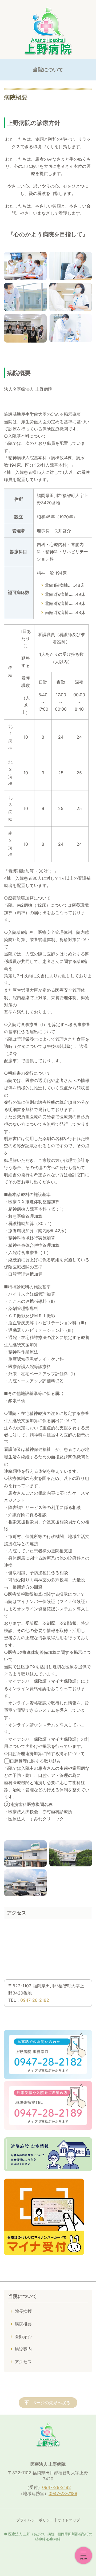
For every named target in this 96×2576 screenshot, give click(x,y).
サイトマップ (69, 2520)
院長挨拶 (23, 2311)
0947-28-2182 (35, 2000)
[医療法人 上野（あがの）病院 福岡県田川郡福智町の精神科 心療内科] (48, 31)
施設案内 (23, 2349)
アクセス (23, 2362)
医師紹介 (23, 2337)
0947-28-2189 (63, 2493)
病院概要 (23, 2324)
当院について (22, 2296)
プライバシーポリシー (35, 2520)
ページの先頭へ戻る (51, 2403)
